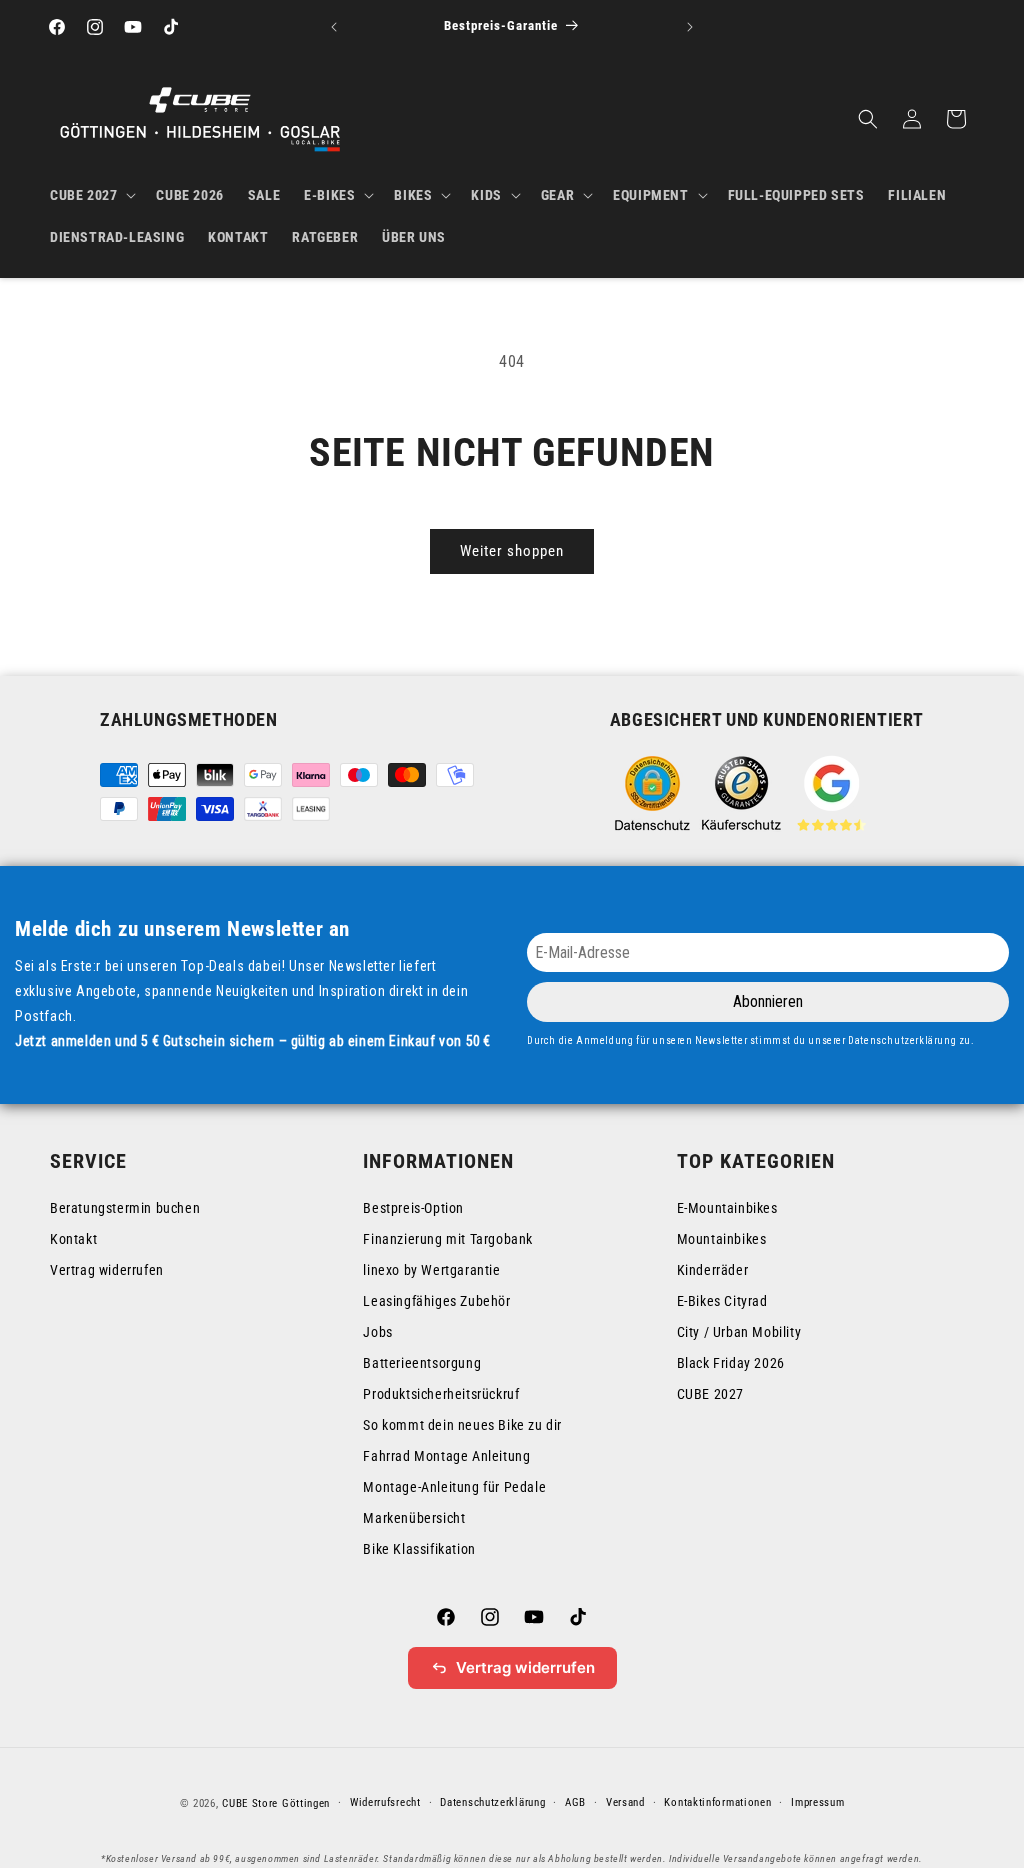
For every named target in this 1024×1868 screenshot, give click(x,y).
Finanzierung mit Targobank (448, 1239)
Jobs (377, 1332)
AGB (575, 1802)
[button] (91, 195)
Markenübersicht (414, 1518)
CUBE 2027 (710, 1394)
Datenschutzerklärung (492, 1802)
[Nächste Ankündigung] (690, 27)
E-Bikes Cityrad (722, 1301)
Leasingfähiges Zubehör (436, 1301)
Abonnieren (768, 1001)
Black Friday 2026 (731, 1363)
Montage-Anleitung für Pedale (454, 1487)
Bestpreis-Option (413, 1208)
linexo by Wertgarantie (431, 1270)
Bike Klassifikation (419, 1549)
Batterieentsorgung (422, 1363)
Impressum (817, 1802)
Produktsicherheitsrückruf (441, 1394)
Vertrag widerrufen (107, 1270)
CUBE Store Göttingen (276, 1803)
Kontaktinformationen (717, 1802)
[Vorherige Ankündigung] (334, 27)
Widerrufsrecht (385, 1802)
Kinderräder (713, 1270)
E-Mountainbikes (727, 1208)
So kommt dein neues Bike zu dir (462, 1425)
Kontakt (73, 1239)
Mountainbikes (722, 1239)
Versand (625, 1802)
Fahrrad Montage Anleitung (446, 1456)
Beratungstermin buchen (125, 1208)
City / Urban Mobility (739, 1332)
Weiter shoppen (512, 551)
